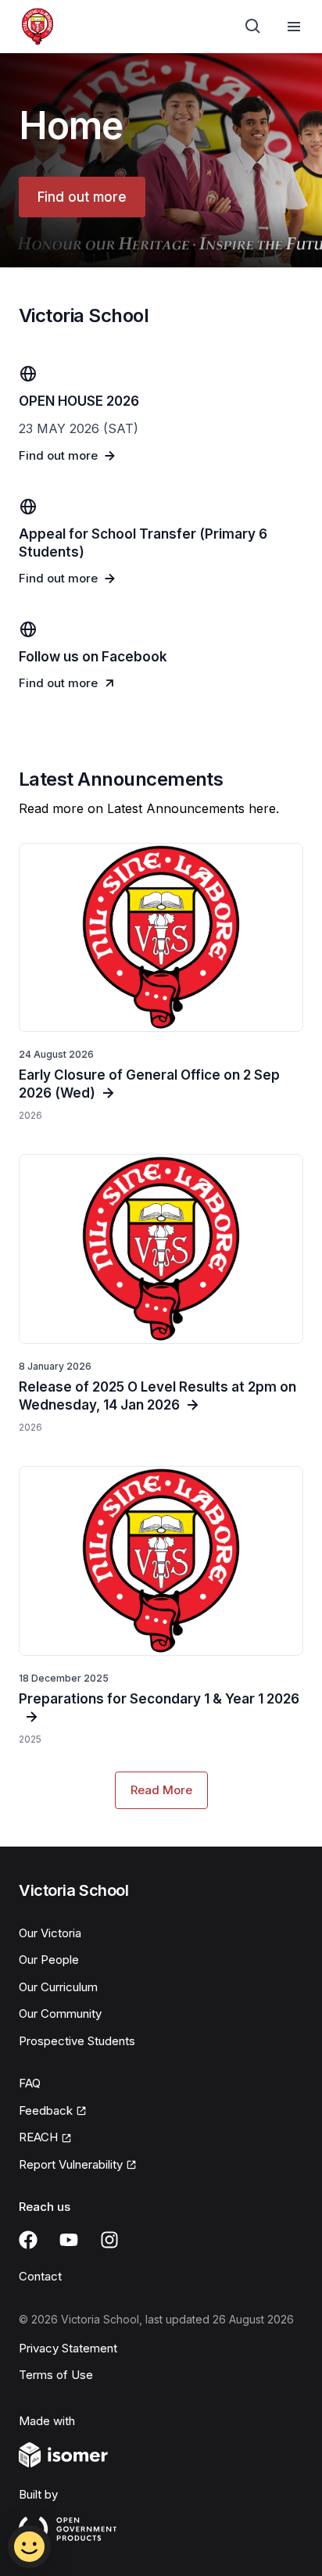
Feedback (46, 2110)
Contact (40, 2276)
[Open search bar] (253, 27)
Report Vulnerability (71, 2164)
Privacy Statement (68, 2348)
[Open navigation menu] (294, 27)
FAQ (30, 2083)
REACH (38, 2137)
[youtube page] (69, 2240)
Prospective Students (77, 2041)
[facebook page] (28, 2240)
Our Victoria (50, 1933)
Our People (49, 1960)
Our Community (60, 2014)
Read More (161, 1790)
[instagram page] (109, 2240)
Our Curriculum (58, 1987)
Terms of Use (56, 2375)
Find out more (82, 197)
